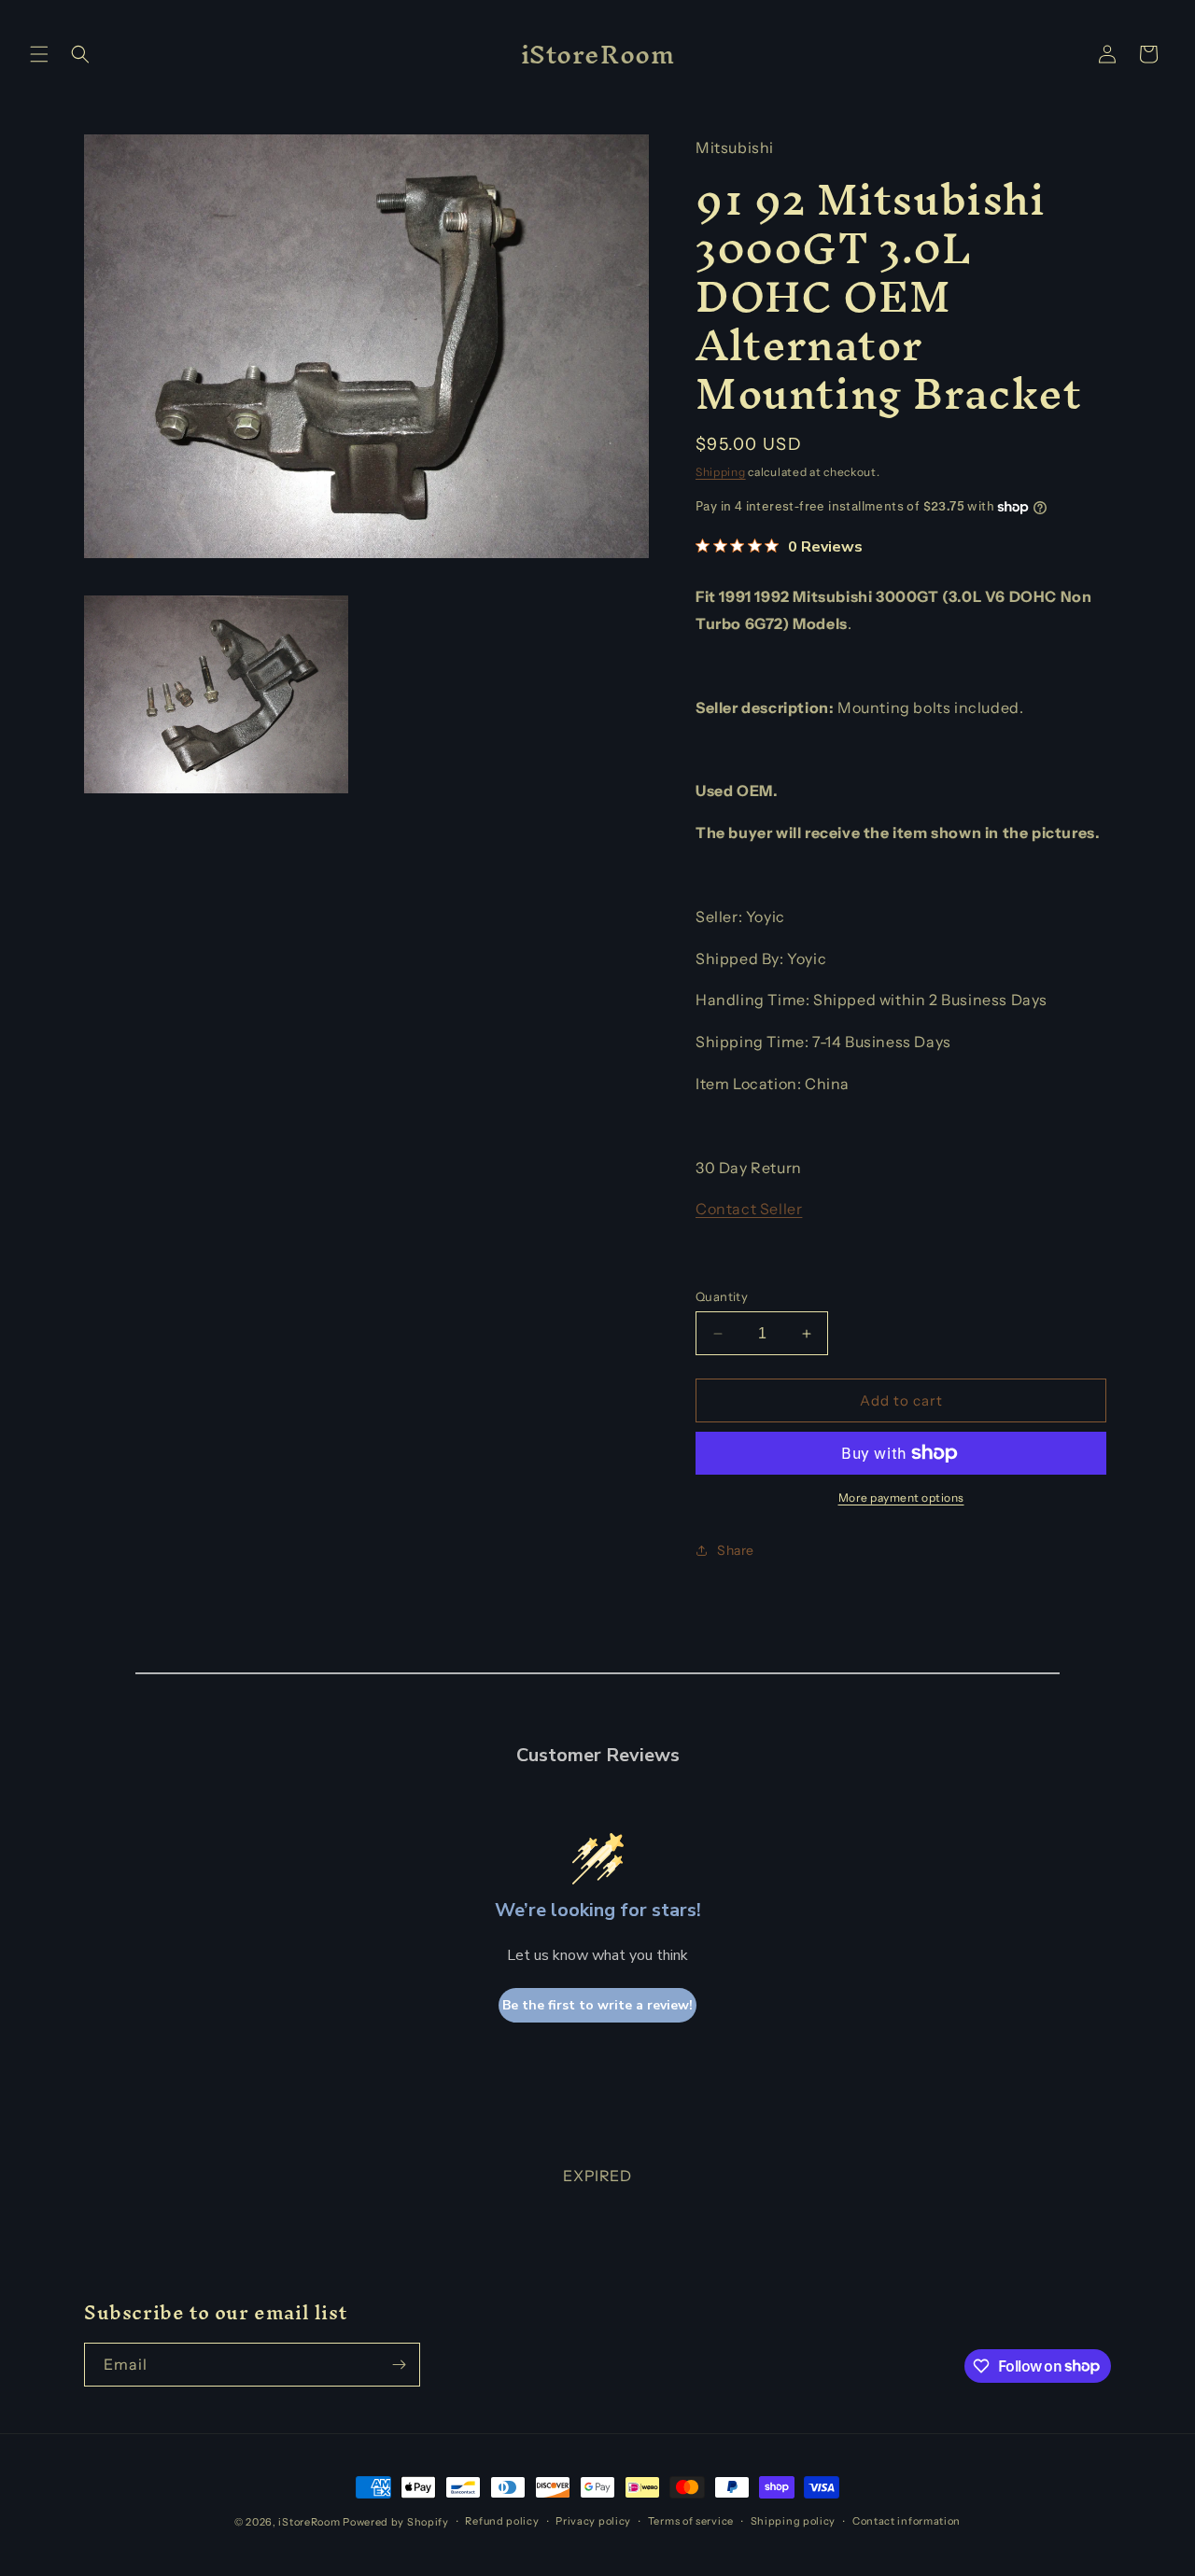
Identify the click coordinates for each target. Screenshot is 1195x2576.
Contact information (907, 2521)
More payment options (901, 1498)
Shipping (721, 472)
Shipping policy (794, 2521)
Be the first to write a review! (597, 2005)
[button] (39, 54)
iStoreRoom (309, 2522)
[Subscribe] (399, 2365)
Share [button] (736, 1550)
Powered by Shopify (396, 2522)
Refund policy (502, 2521)
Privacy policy (593, 2521)
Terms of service (691, 2521)
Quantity (722, 1296)
